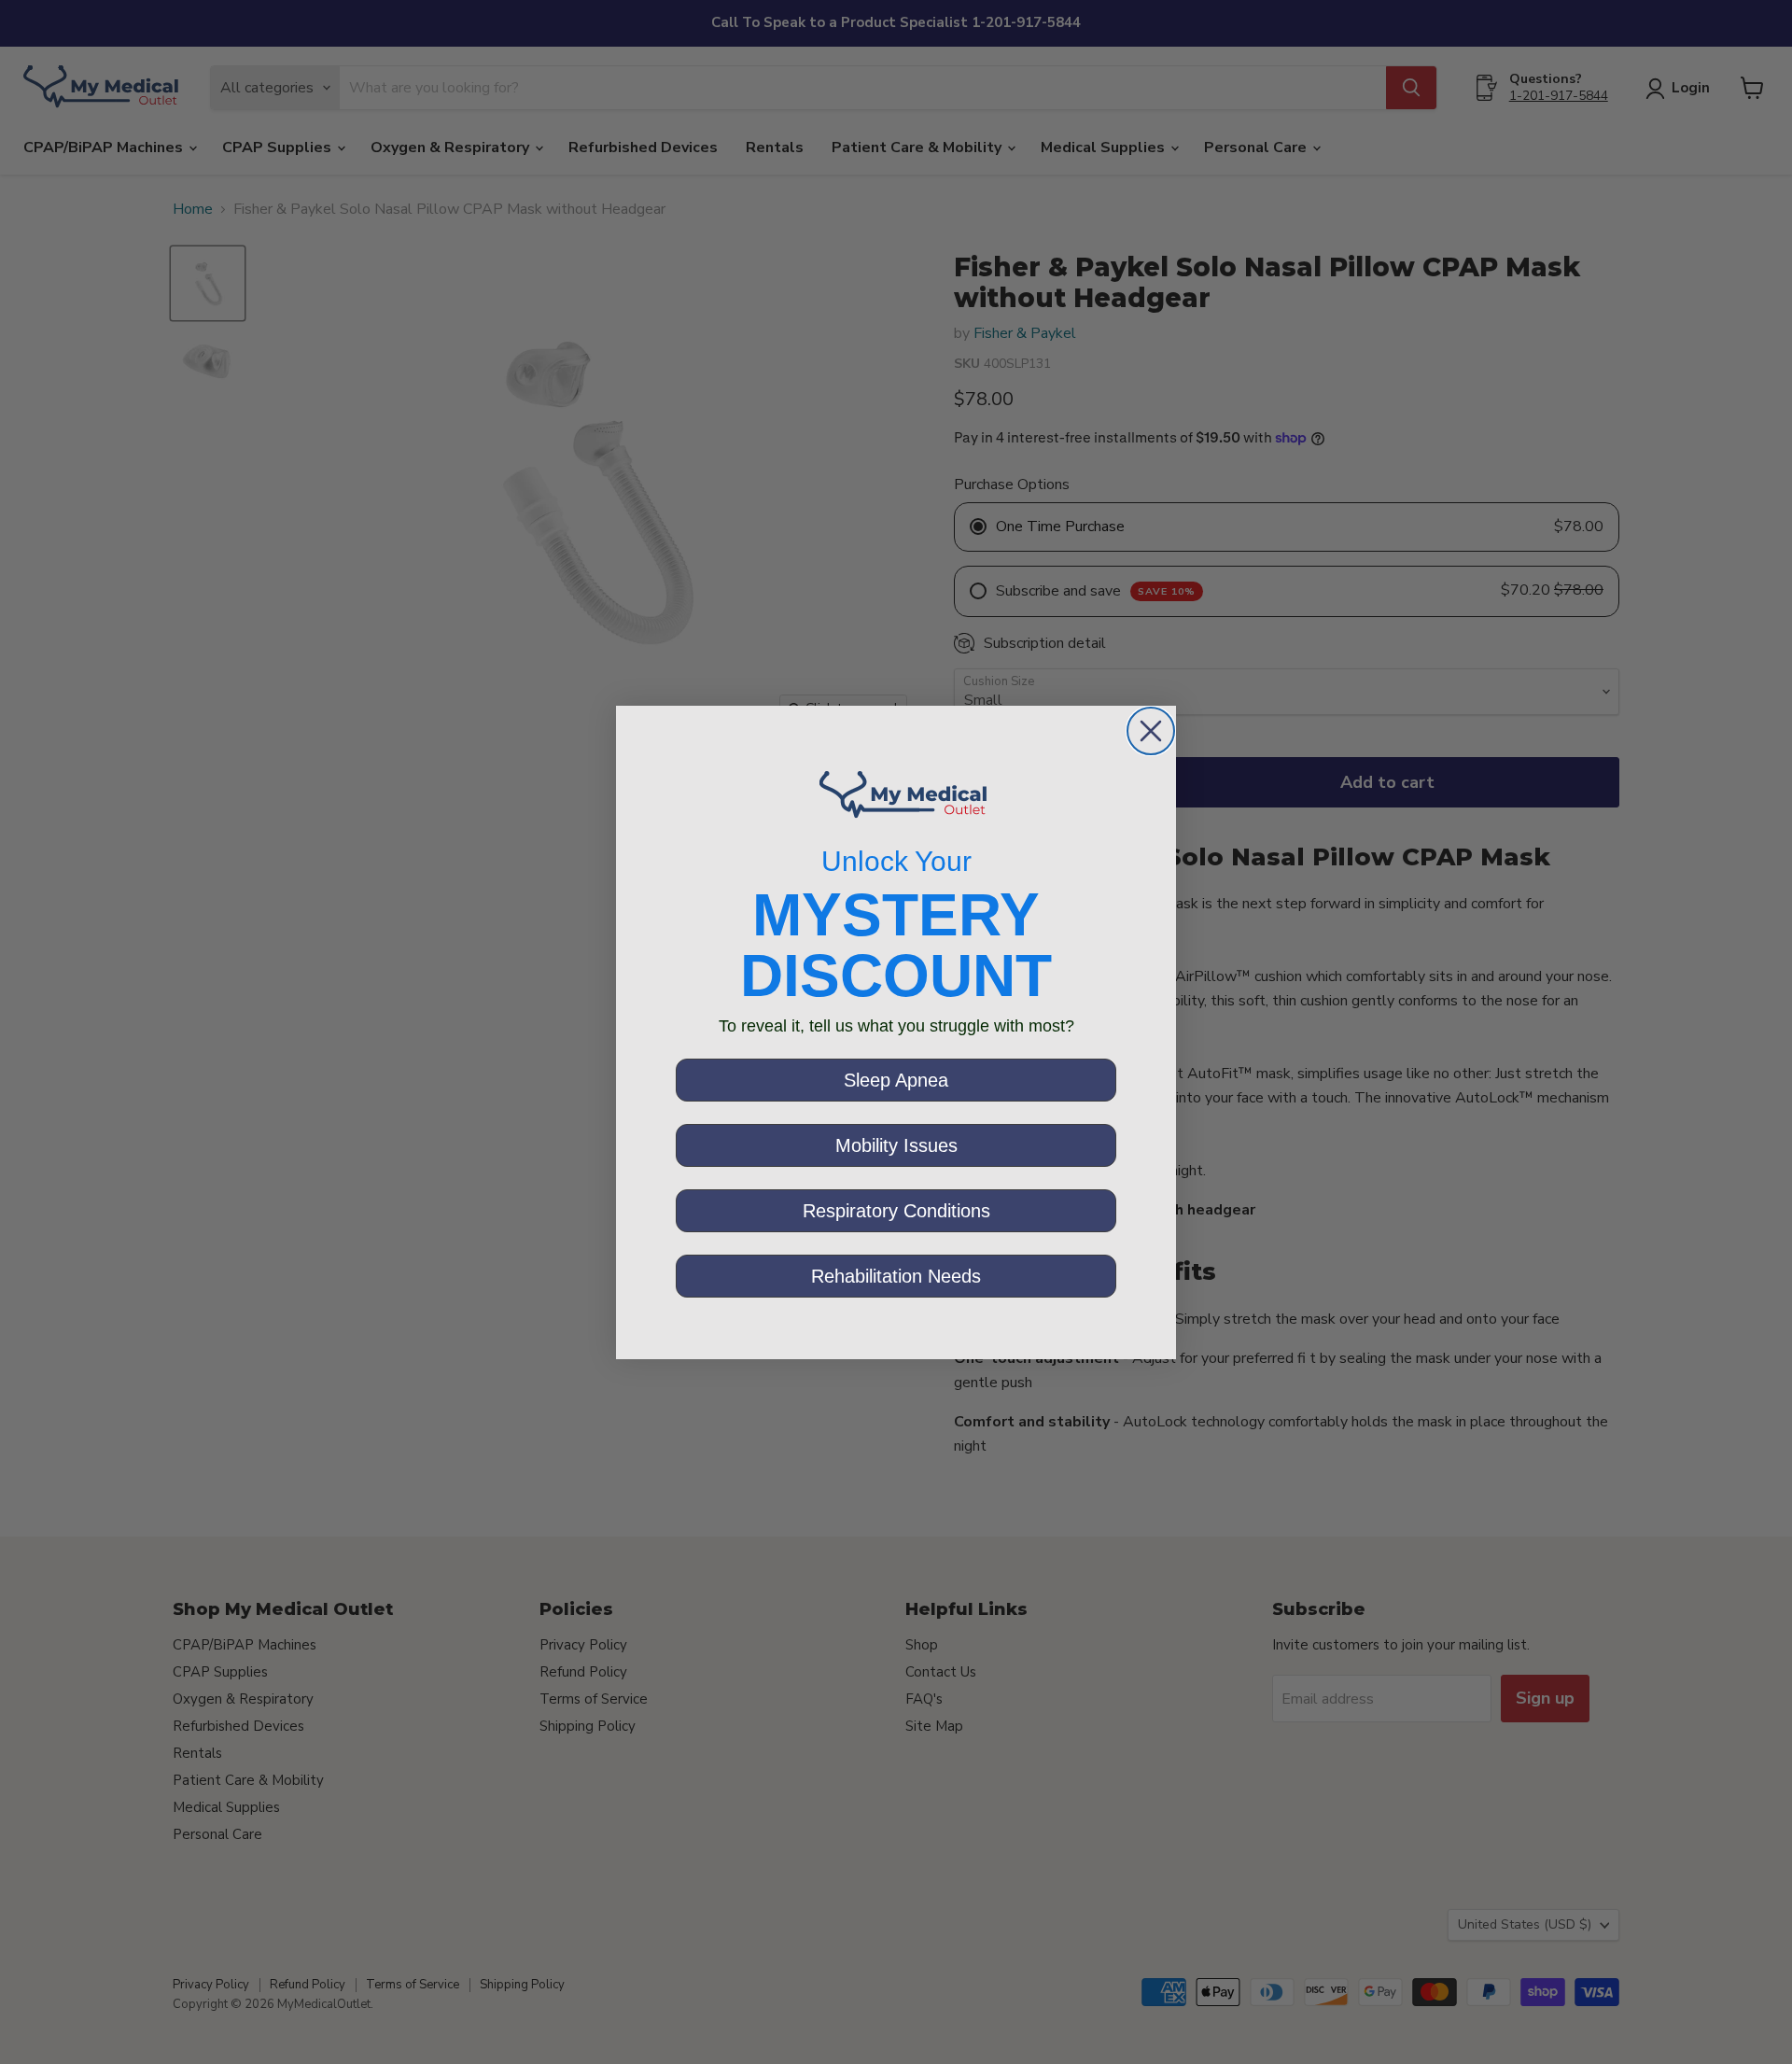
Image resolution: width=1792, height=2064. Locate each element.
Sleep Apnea (896, 1080)
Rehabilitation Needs (896, 1276)
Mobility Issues (896, 1145)
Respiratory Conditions (896, 1211)
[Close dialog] (1151, 731)
